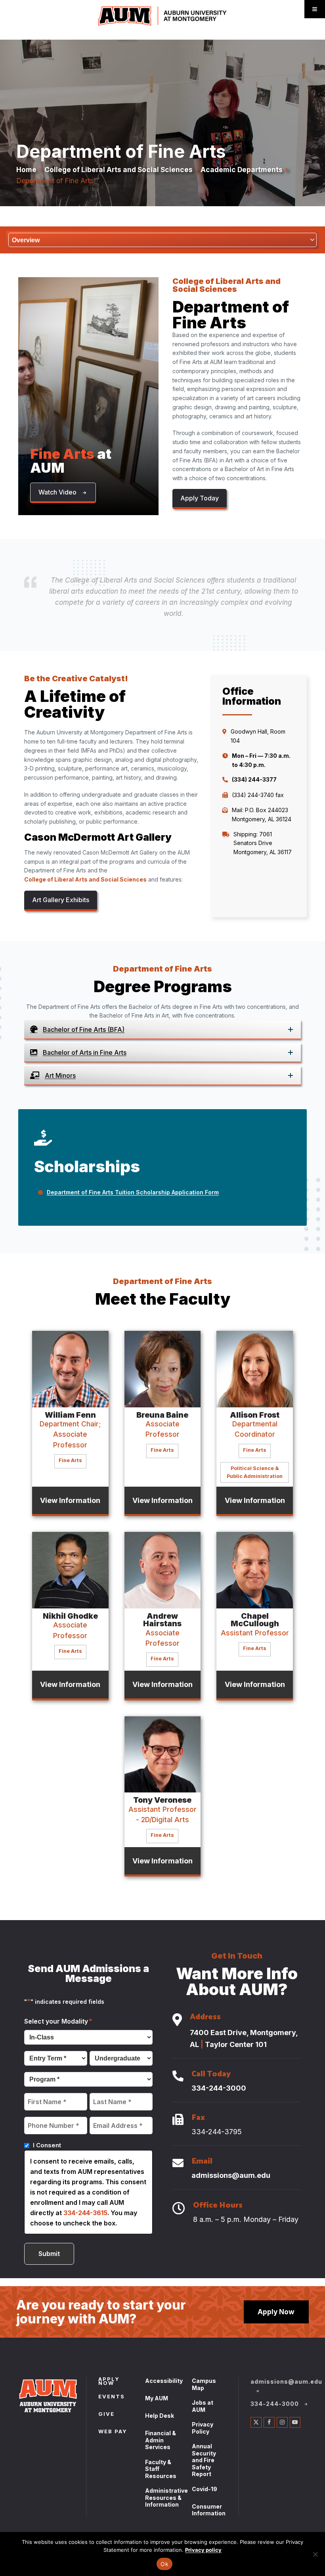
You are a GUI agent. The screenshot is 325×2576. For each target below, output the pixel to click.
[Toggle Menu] (315, 9)
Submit (49, 2254)
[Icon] (177, 2020)
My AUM (157, 2398)
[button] (63, 493)
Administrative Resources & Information (166, 2497)
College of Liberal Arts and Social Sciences (119, 170)
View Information (70, 1500)
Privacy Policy (203, 2428)
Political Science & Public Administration (255, 1472)
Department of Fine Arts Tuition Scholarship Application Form (133, 1192)
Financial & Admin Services (161, 2440)
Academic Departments (242, 170)
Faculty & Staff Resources (161, 2469)
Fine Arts (70, 1460)
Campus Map (204, 2384)
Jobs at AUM (203, 2406)
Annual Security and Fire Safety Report (204, 2460)
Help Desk (160, 2416)
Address (205, 2018)
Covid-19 (205, 2489)
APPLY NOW (109, 2382)
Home (26, 170)
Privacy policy (203, 2550)
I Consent (47, 2145)
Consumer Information (209, 2510)
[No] (315, 2554)
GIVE (106, 2415)
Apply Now (276, 2312)
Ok (164, 2564)
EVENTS (112, 2397)
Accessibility (164, 2381)
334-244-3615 (85, 2213)
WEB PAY (113, 2432)
